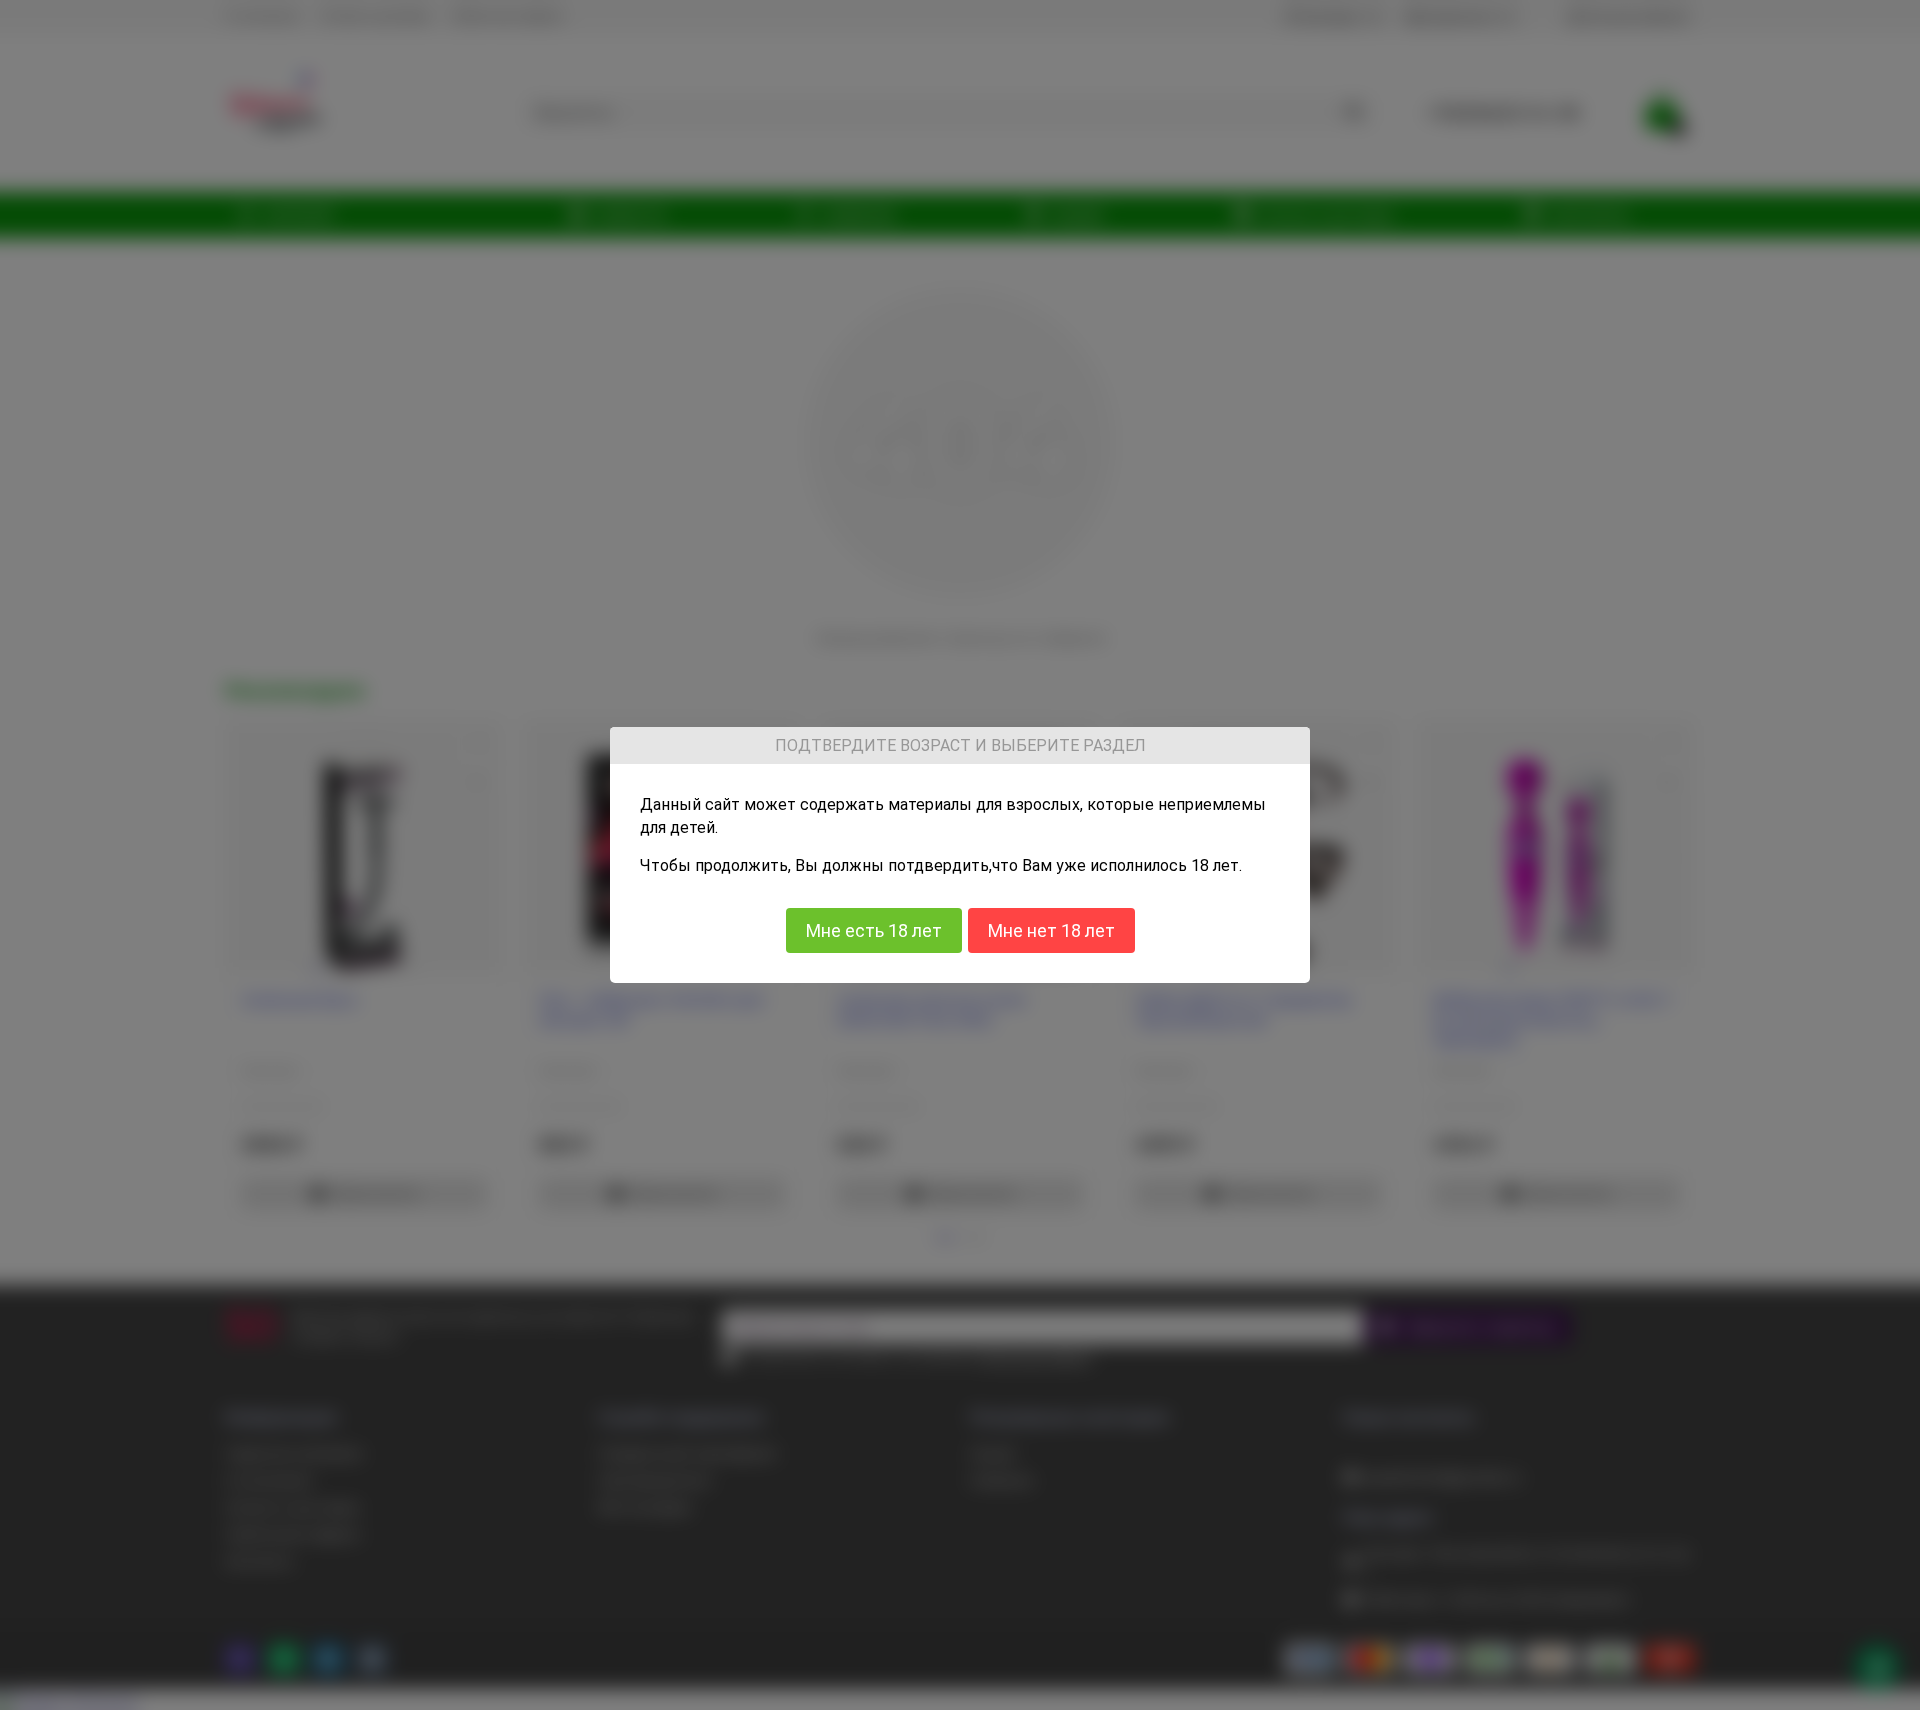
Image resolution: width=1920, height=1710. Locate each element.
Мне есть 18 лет (874, 929)
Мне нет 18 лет (1051, 929)
